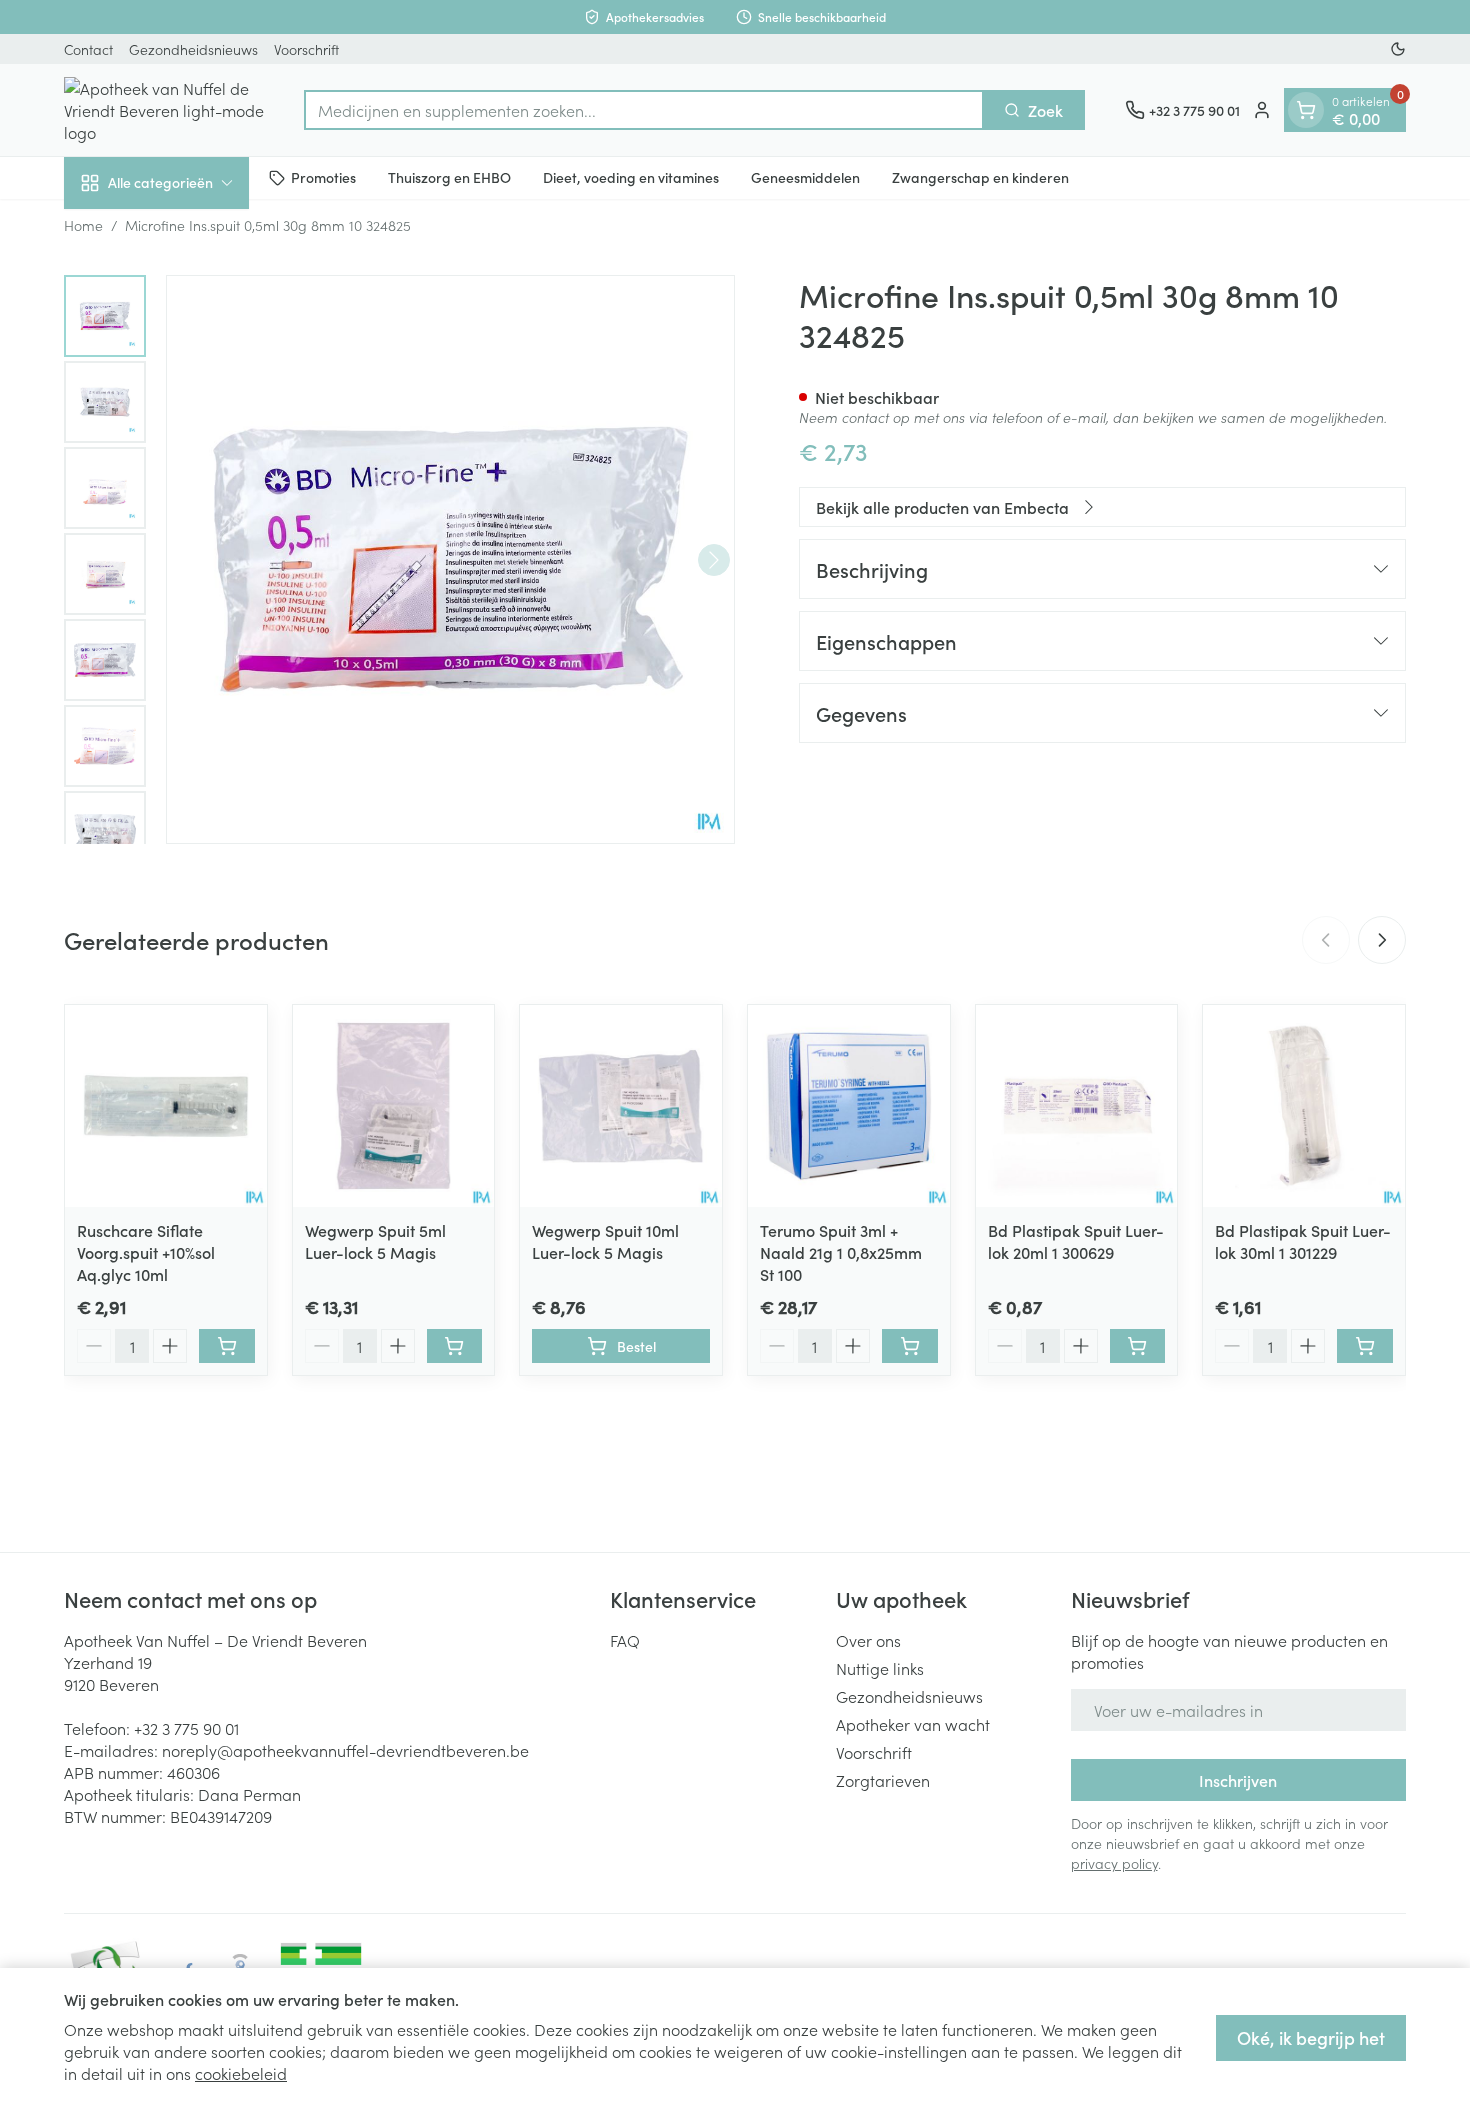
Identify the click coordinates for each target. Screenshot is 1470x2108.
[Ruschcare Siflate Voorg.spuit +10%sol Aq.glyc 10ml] (166, 1106)
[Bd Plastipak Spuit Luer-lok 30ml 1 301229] (1304, 1106)
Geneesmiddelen (805, 177)
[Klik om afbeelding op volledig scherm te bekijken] (450, 559)
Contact (88, 49)
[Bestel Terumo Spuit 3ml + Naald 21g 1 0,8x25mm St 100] (910, 1346)
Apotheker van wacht (913, 1724)
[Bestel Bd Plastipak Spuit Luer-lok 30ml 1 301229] (1365, 1346)
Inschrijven (1238, 1780)
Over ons (868, 1640)
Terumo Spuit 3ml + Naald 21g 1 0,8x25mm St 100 (841, 1252)
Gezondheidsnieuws (193, 49)
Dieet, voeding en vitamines (631, 177)
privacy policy (1114, 1863)
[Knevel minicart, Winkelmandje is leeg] (1306, 110)
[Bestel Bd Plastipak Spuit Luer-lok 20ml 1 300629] (1138, 1346)
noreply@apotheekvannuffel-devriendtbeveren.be (345, 1750)
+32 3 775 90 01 (186, 1728)
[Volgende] (714, 560)
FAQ (625, 1640)
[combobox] (644, 110)
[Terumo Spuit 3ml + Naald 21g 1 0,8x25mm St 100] (849, 1106)
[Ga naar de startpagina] (164, 110)
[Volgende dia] (1382, 940)
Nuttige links (880, 1668)
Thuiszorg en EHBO (449, 177)
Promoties (323, 177)
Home (83, 225)
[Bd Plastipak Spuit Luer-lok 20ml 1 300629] (1077, 1106)
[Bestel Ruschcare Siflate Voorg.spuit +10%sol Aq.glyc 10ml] (227, 1346)
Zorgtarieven (883, 1780)
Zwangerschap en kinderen (980, 177)
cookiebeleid (241, 2073)
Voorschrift (306, 49)
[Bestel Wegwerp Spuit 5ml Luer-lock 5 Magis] (455, 1346)
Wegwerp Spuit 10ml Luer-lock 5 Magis (605, 1241)
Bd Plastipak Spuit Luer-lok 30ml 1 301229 (1303, 1241)
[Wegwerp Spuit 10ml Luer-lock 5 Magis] (621, 1106)
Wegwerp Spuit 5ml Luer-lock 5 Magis (375, 1241)
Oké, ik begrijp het (1311, 2037)
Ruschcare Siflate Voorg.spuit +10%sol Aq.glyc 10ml (146, 1252)
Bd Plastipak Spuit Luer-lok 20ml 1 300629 (1076, 1241)
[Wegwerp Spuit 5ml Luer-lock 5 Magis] (394, 1106)
